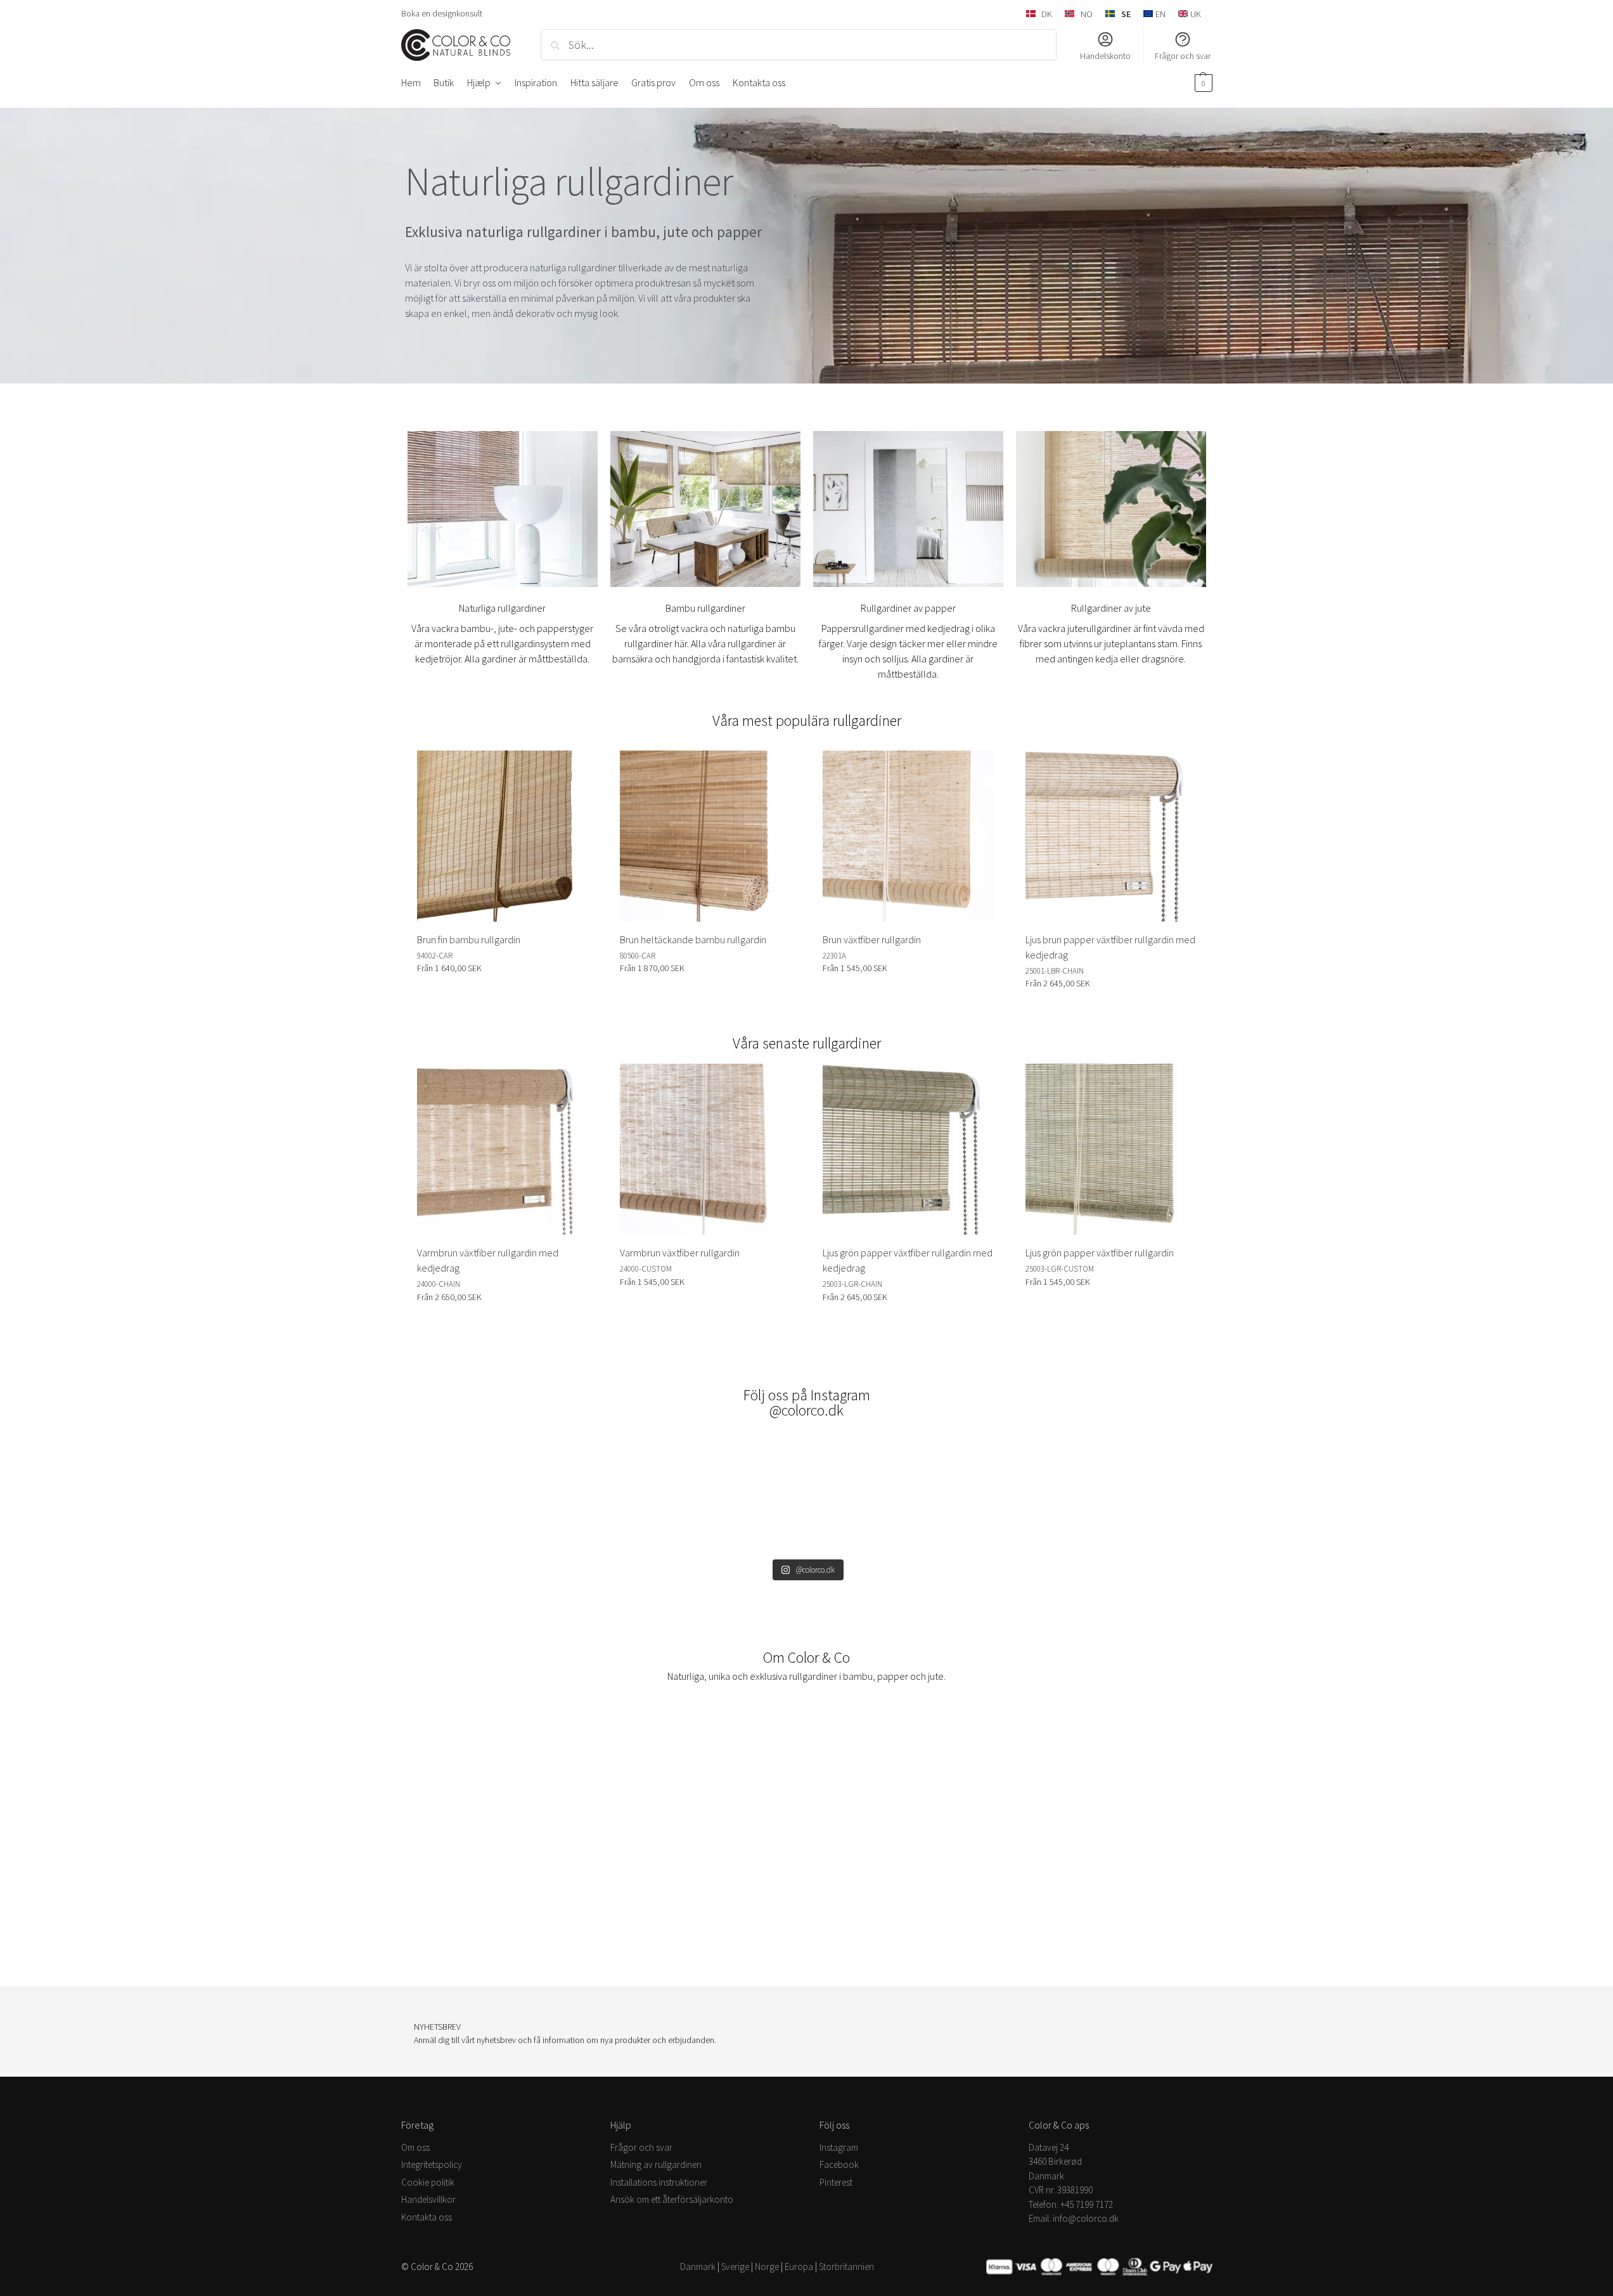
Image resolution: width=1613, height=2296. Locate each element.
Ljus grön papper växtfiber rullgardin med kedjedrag (908, 1260)
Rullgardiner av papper (908, 608)
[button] (1202, 82)
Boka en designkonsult (442, 13)
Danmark (698, 2267)
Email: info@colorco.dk (1074, 2218)
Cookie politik (428, 2182)
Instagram (839, 2147)
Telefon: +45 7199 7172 (1071, 2204)
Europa (799, 2267)
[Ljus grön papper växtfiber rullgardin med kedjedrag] (908, 1149)
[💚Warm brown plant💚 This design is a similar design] (708, 1494)
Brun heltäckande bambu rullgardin (693, 939)
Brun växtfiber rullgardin (872, 939)
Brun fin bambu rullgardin (469, 939)
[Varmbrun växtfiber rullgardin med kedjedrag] (503, 1149)
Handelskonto (1105, 56)
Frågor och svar (1183, 56)
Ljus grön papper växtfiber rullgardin (1100, 1253)
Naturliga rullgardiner (502, 608)
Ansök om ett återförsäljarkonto (672, 2199)
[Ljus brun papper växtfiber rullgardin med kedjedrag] (1111, 836)
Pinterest (836, 2182)
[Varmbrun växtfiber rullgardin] (705, 1149)
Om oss (415, 2147)
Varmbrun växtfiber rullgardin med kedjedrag (488, 1260)
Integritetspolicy (432, 2164)
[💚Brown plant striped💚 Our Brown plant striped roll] (1104, 1494)
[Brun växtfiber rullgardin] (908, 836)
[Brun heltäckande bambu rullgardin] (705, 836)
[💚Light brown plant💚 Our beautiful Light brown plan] (510, 1494)
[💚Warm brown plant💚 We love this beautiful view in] (906, 1494)
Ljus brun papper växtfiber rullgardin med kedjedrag (1110, 947)
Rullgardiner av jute (1111, 608)
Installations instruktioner (659, 2182)
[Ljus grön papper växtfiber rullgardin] (1111, 1149)
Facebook (839, 2164)
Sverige (735, 2267)
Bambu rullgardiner (705, 608)
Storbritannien (846, 2267)
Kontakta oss (427, 2216)
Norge (767, 2267)
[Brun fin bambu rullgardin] (503, 836)
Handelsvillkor (428, 2199)
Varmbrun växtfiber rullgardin (680, 1253)
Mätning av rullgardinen (656, 2164)
